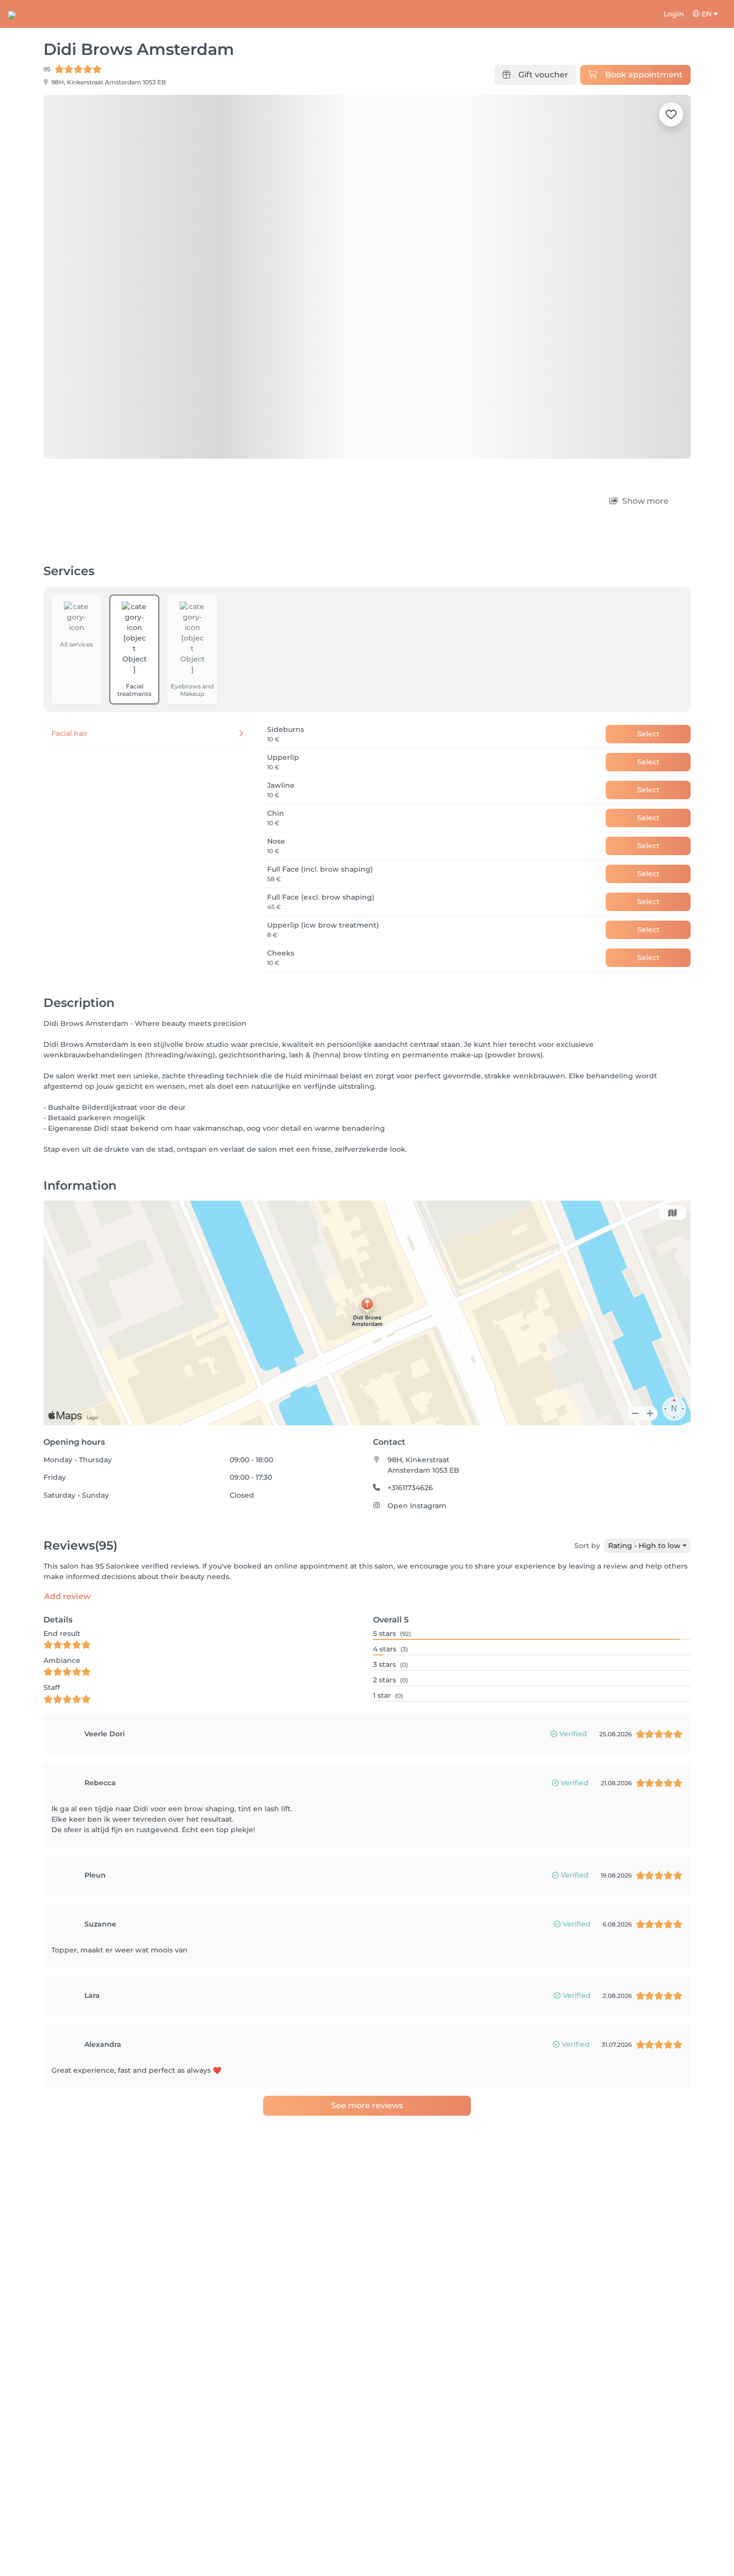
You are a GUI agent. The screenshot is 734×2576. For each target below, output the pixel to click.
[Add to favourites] (671, 114)
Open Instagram (417, 1506)
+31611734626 (410, 1488)
